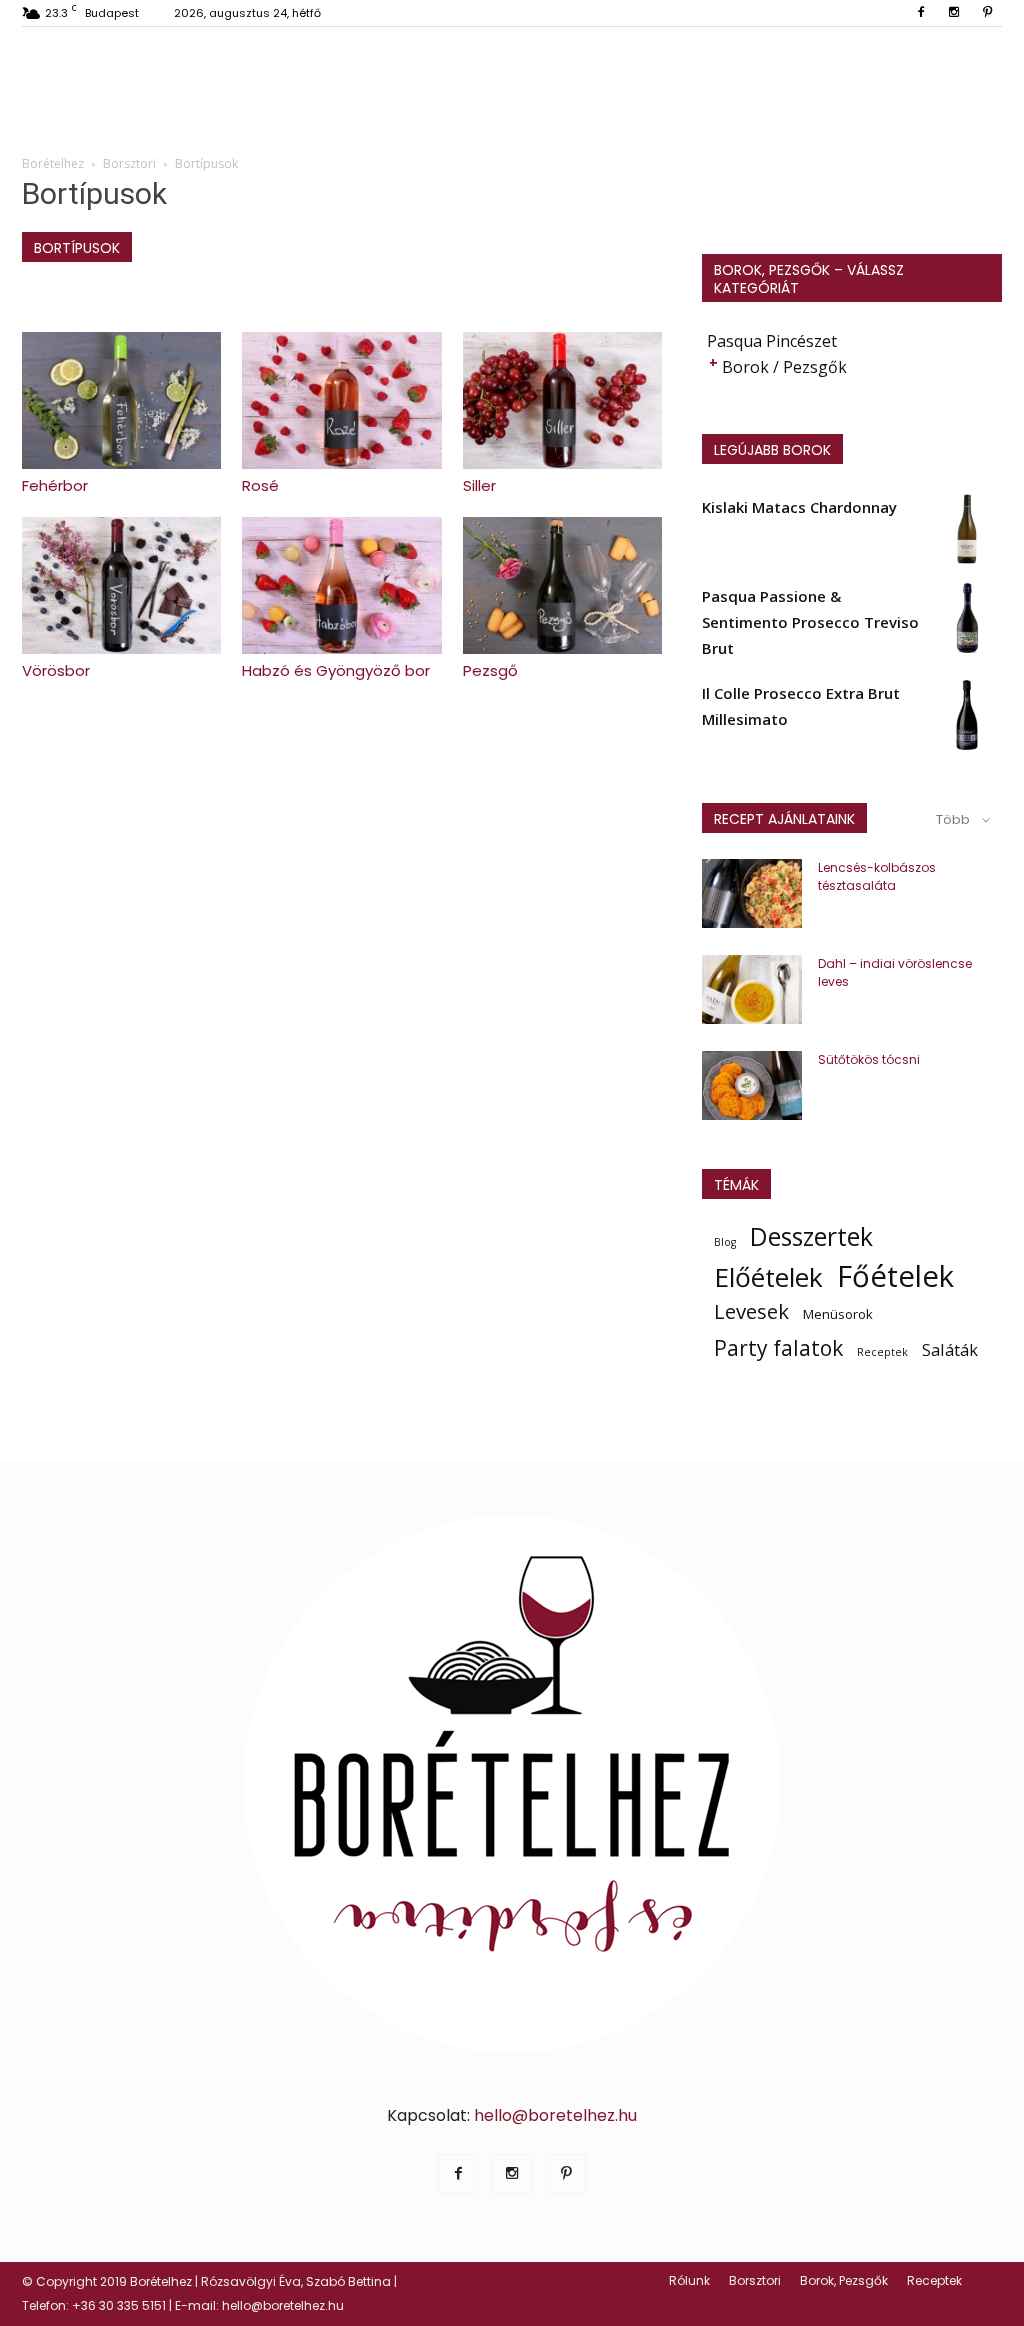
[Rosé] (341, 400)
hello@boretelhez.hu (555, 2115)
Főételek (895, 1276)
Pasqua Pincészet (772, 341)
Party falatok (778, 1348)
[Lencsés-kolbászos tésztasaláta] (752, 893)
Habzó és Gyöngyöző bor (336, 670)
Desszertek (811, 1237)
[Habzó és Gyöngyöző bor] (341, 585)
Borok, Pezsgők (844, 2280)
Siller (479, 485)
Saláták (950, 1349)
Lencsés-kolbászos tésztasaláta (877, 876)
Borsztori (755, 2280)
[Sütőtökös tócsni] (752, 1085)
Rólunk (689, 2280)
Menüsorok (838, 1314)
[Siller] (562, 400)
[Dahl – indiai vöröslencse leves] (752, 989)
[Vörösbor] (121, 585)
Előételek (768, 1277)
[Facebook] (921, 13)
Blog (725, 1242)
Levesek (751, 1311)
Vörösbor (56, 670)
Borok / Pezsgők (784, 367)
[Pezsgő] (562, 585)
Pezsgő (490, 670)
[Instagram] (954, 13)
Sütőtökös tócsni (869, 1059)
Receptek (882, 1352)
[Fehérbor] (121, 400)
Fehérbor (55, 485)
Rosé (260, 485)
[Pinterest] (987, 13)
